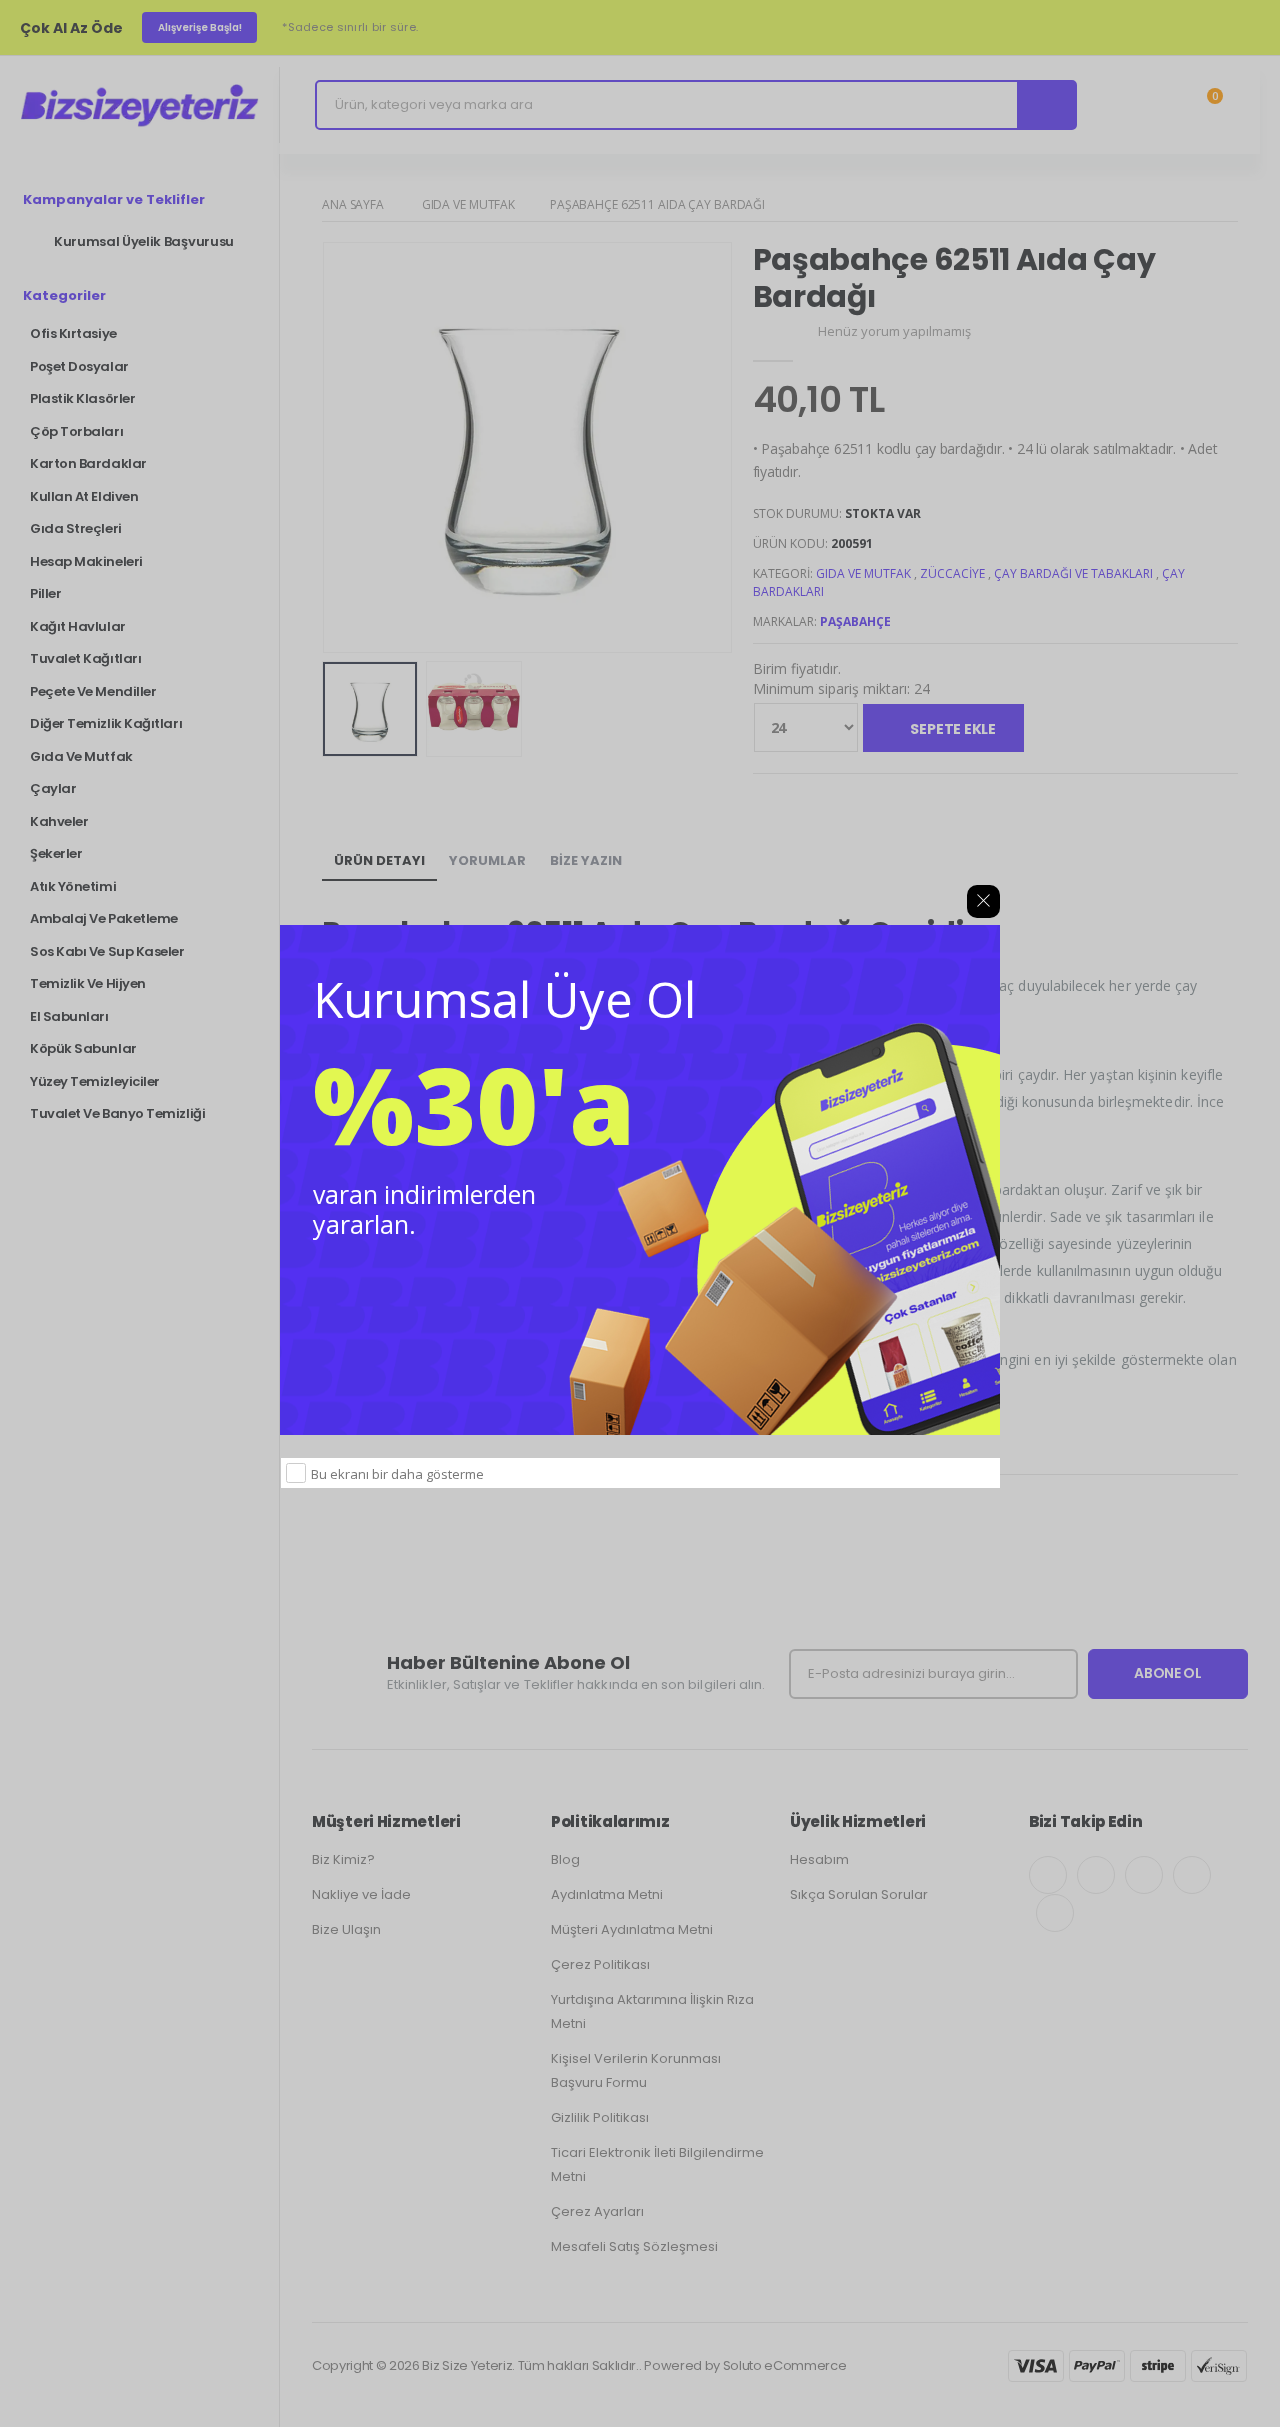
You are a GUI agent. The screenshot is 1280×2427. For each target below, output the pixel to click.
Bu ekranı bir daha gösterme (397, 1474)
